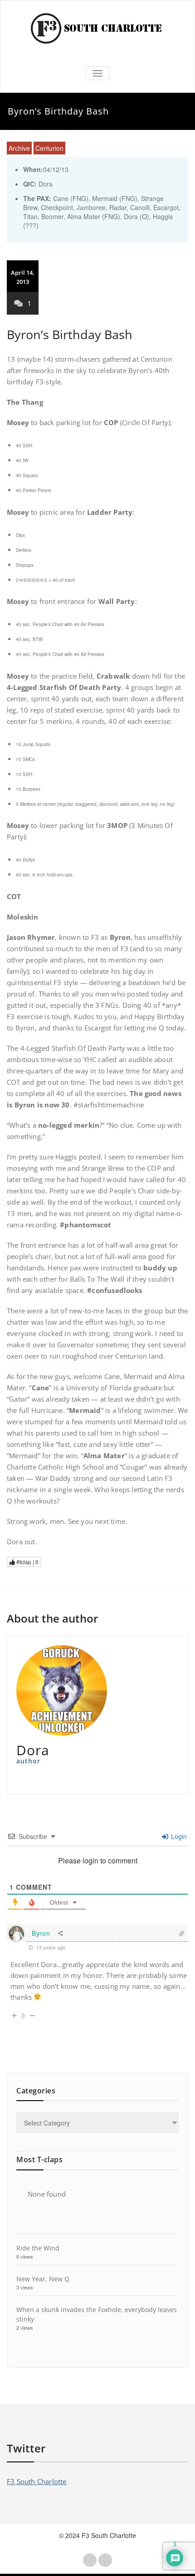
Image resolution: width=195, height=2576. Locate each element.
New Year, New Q (43, 2279)
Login (178, 1836)
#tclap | (27, 1562)
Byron (41, 1933)
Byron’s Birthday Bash (70, 334)
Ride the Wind (38, 2248)
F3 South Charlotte (37, 2481)
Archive (19, 148)
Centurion (49, 148)
